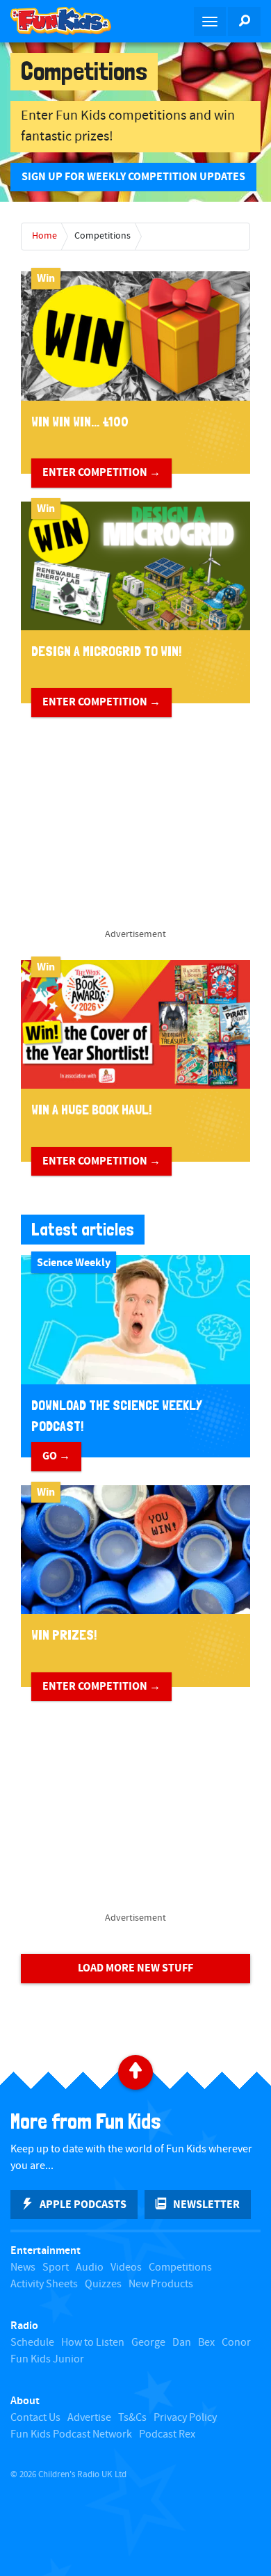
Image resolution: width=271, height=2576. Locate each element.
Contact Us (35, 2418)
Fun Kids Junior (47, 2359)
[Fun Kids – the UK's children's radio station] (68, 21)
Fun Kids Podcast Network (71, 2434)
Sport (56, 2267)
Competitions (102, 236)
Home (44, 236)
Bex (206, 2343)
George (148, 2343)
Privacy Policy (185, 2418)
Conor (236, 2343)
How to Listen (93, 2343)
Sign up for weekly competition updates (133, 177)
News (23, 2267)
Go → (56, 1456)
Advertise (89, 2418)
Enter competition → (101, 472)
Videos (126, 2267)
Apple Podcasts (83, 2205)
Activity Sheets (44, 2284)
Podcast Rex (167, 2434)
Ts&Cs (132, 2418)
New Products (161, 2284)
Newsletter (206, 2205)
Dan (182, 2343)
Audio (90, 2267)
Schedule (32, 2343)
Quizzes (103, 2284)
